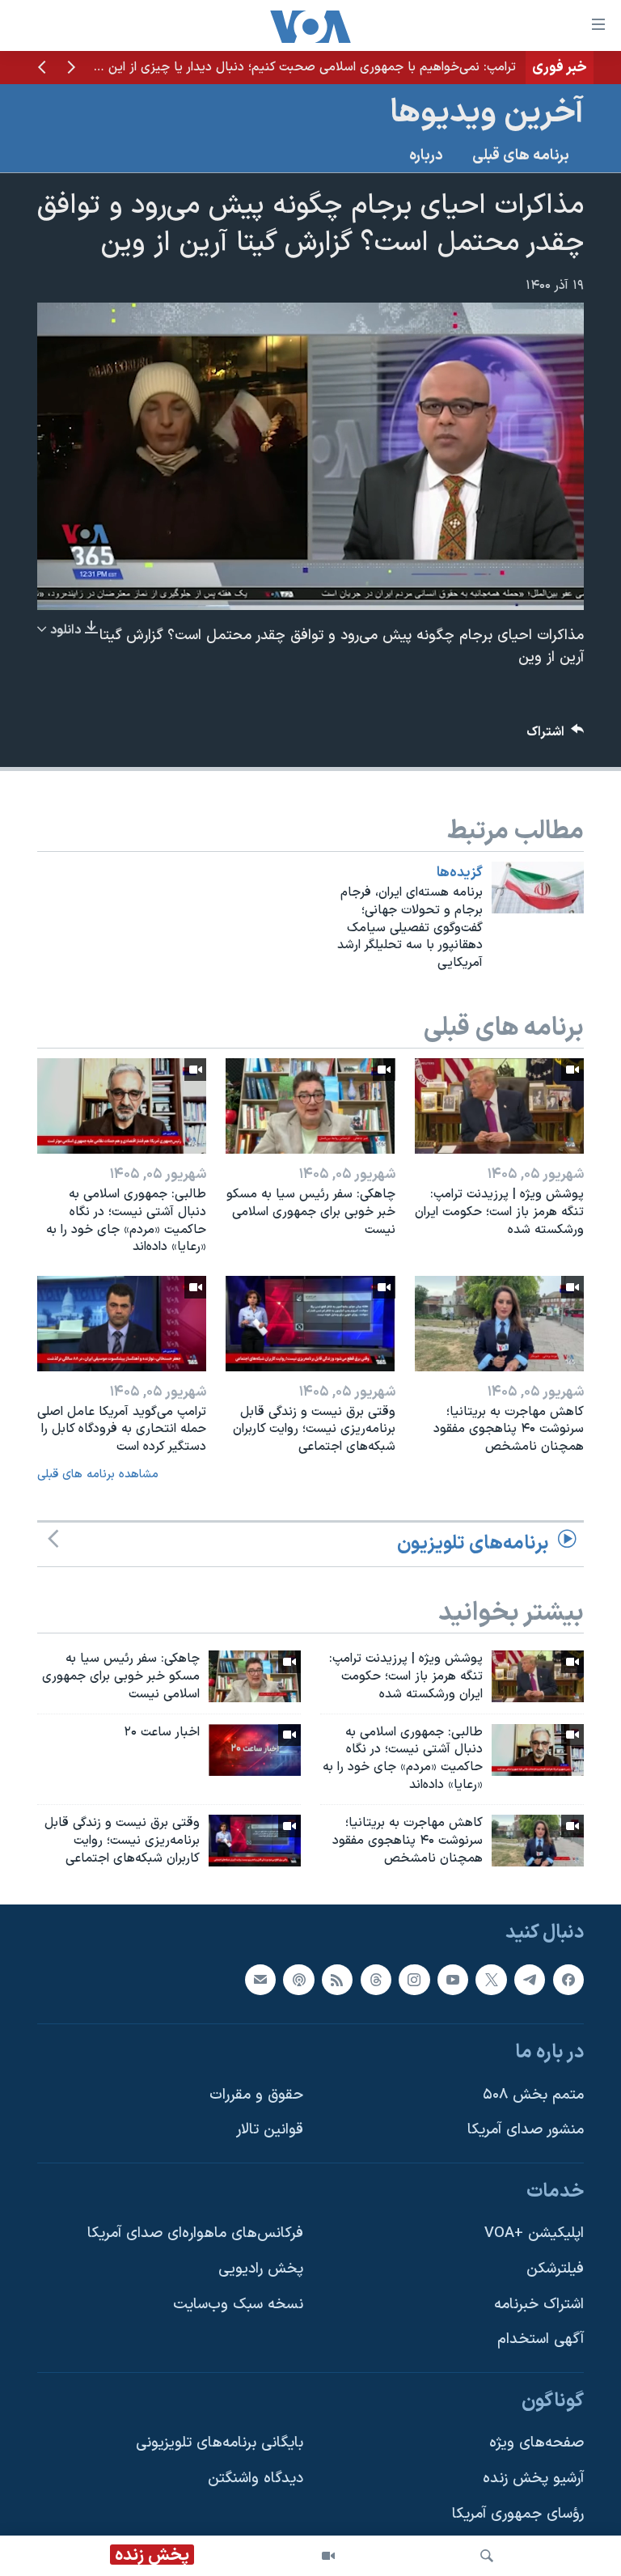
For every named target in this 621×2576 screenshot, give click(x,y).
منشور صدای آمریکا (526, 2131)
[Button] (556, 736)
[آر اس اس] (337, 1980)
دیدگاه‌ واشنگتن (256, 2479)
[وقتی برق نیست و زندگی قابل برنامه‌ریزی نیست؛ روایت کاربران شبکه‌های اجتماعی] (310, 1324)
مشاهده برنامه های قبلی (98, 1474)
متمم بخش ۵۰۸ (533, 2095)
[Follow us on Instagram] (414, 1980)
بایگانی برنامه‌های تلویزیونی (220, 2444)
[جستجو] (487, 2556)
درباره (426, 156)
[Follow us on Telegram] (530, 1980)
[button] (71, 69)
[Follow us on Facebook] (568, 1980)
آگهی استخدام (541, 2340)
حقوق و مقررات (256, 2095)
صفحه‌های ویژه (537, 2444)
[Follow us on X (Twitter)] (491, 1980)
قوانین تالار (270, 2131)
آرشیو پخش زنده (533, 2479)
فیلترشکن (555, 2270)
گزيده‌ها (460, 873)
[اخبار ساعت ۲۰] (255, 1750)
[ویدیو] (328, 2556)
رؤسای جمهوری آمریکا (518, 2514)
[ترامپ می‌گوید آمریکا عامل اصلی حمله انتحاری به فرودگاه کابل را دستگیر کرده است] (122, 1324)
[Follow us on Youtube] (453, 1980)
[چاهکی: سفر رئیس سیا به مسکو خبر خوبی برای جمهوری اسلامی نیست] (310, 1106)
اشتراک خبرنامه (539, 2305)
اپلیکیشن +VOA (534, 2234)
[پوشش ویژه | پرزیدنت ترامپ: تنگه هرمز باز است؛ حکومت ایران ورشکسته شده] (499, 1106)
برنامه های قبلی (521, 156)
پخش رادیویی (261, 2270)
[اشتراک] (260, 1980)
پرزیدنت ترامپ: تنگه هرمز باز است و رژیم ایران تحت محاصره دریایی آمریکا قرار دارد (300, 67)
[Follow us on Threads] (376, 1980)
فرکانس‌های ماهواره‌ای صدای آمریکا (195, 2234)
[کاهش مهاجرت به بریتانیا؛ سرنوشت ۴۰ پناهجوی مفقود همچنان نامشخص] (499, 1324)
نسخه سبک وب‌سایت (238, 2305)
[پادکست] (298, 1980)
